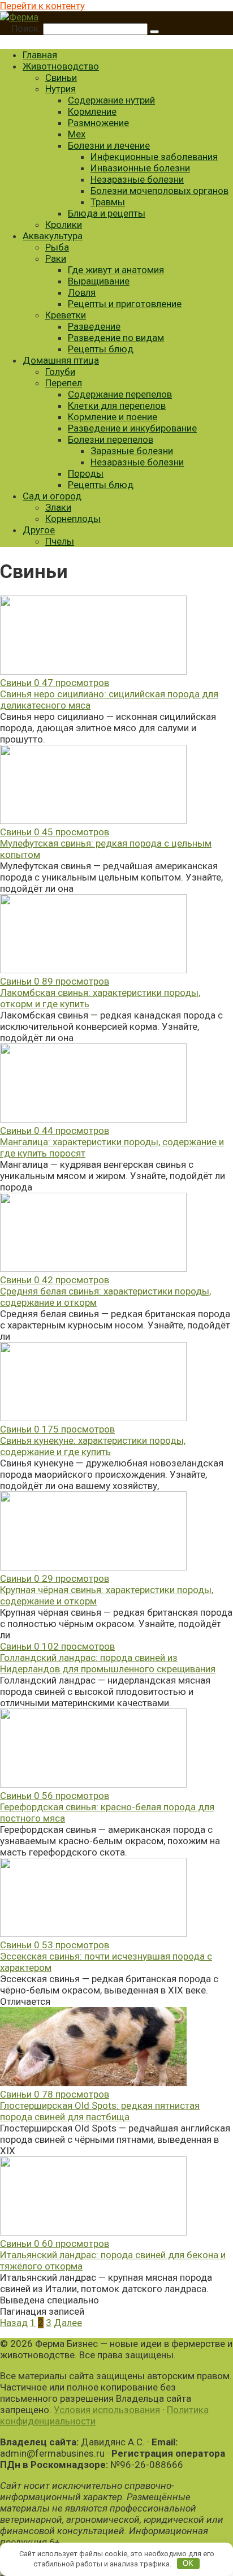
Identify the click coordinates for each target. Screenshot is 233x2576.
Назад (14, 2323)
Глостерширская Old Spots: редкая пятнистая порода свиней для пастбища (100, 2111)
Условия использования (107, 2410)
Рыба (57, 247)
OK (188, 2563)
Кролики (64, 225)
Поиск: (27, 28)
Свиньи (61, 77)
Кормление (92, 111)
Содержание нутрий (111, 100)
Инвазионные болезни (140, 168)
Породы (86, 473)
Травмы (108, 202)
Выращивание (99, 281)
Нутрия (61, 89)
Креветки (66, 315)
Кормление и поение (113, 417)
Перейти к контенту (42, 6)
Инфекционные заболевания (154, 157)
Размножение (98, 123)
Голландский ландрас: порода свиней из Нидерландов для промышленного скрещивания (108, 1663)
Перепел (64, 383)
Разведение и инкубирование (132, 428)
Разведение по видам (116, 338)
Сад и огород (52, 496)
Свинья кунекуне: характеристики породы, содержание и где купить (93, 1446)
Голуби (60, 372)
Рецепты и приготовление (125, 304)
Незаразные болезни (137, 179)
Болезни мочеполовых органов (159, 191)
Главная (40, 55)
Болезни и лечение (109, 145)
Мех (77, 134)
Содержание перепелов (120, 394)
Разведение (94, 326)
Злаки (58, 507)
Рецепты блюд (101, 349)
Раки (56, 258)
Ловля (82, 292)
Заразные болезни (132, 451)
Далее (68, 2323)
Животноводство (61, 66)
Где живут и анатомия (116, 270)
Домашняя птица (61, 360)
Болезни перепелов (111, 439)
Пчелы (60, 541)
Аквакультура (53, 236)
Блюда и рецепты (107, 213)
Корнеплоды (73, 519)
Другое (39, 530)
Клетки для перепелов (117, 405)
